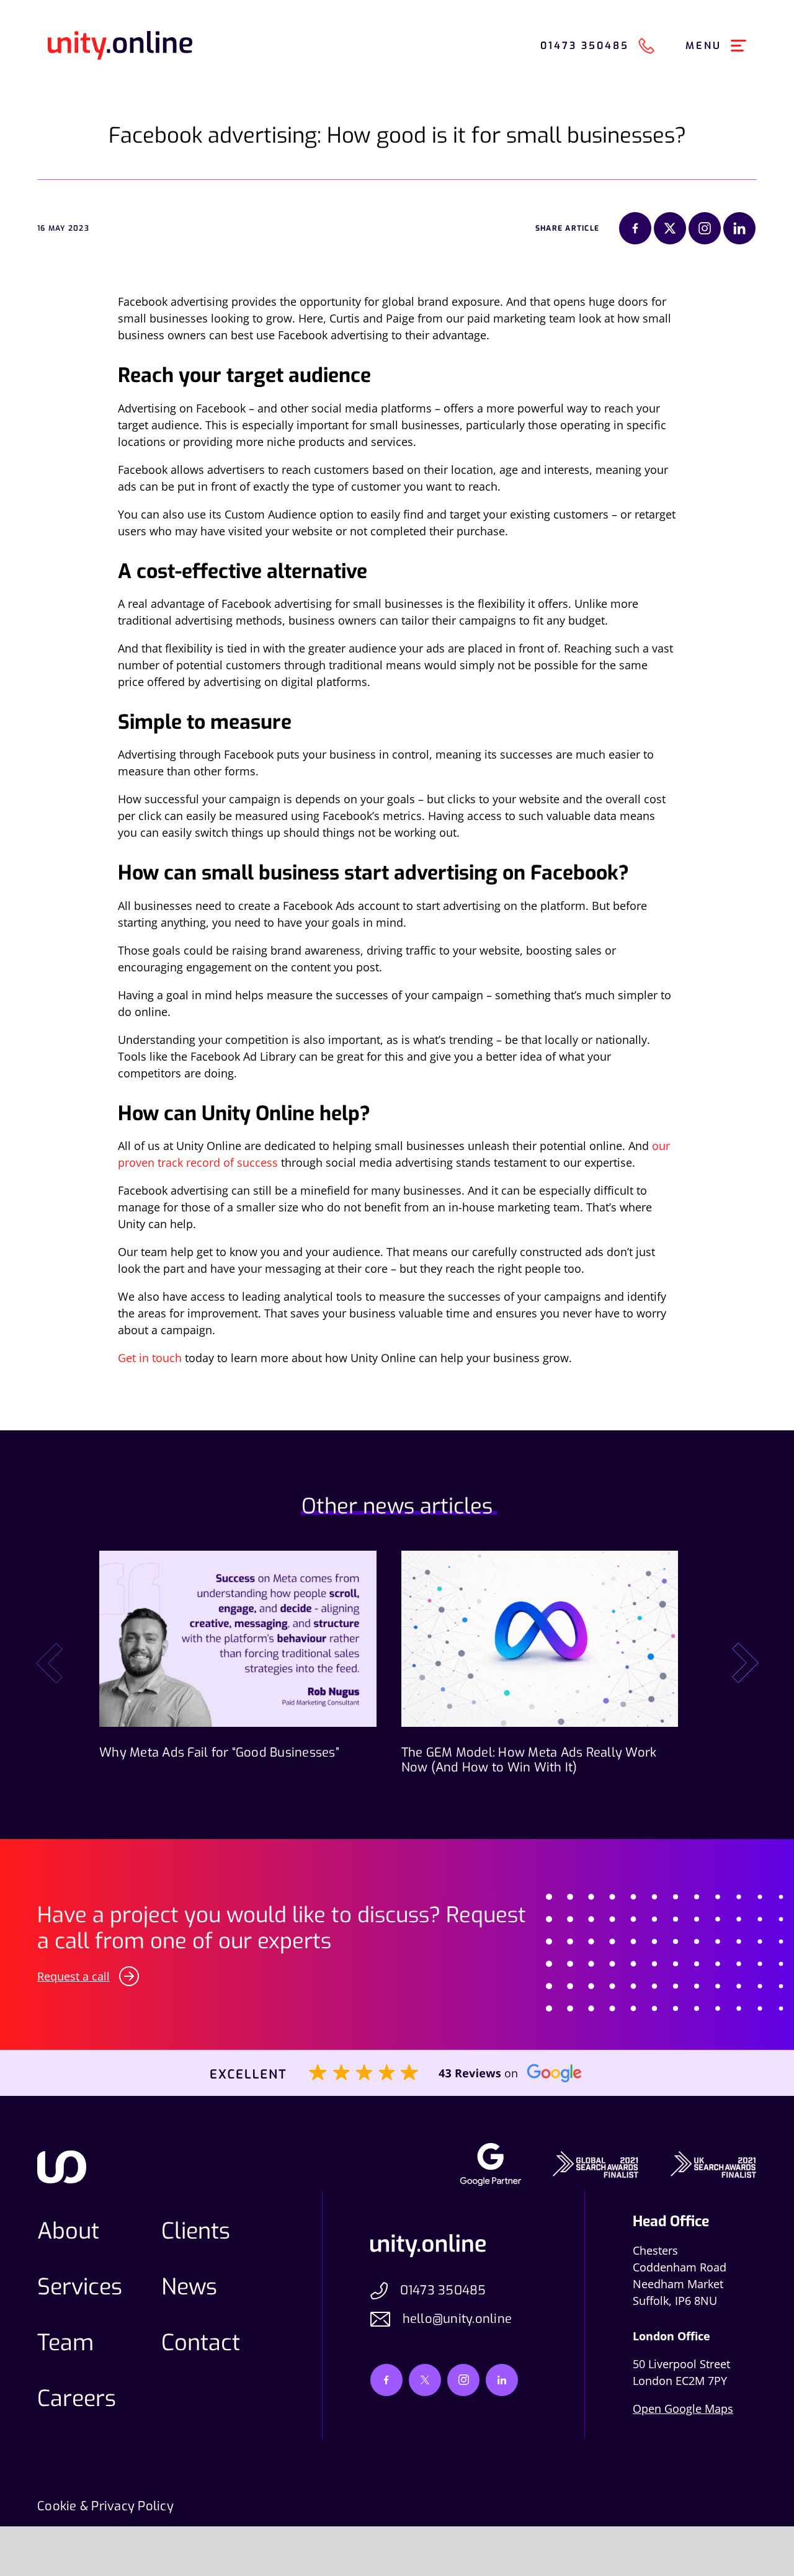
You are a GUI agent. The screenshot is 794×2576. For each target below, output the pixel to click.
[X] (670, 228)
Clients (196, 2231)
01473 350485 (443, 2290)
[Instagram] (705, 228)
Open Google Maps (683, 2409)
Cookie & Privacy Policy (105, 2507)
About (68, 2231)
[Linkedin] (739, 228)
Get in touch (150, 1358)
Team (65, 2343)
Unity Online (120, 46)
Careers (77, 2399)
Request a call (74, 1976)
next (745, 1663)
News (189, 2287)
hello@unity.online (457, 2319)
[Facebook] (635, 228)
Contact (201, 2343)
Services (80, 2287)
